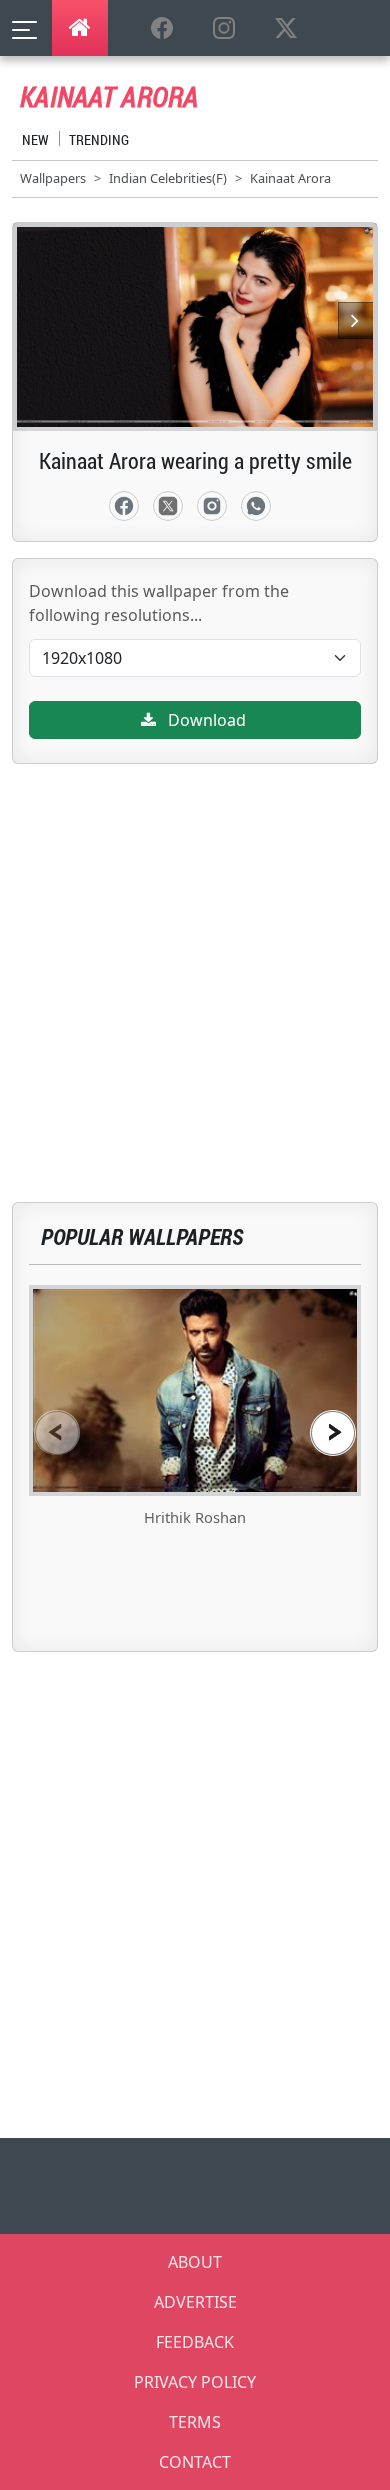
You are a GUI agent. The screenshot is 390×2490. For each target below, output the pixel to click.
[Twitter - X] (168, 506)
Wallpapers (53, 178)
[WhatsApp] (256, 506)
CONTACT (195, 2462)
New (35, 139)
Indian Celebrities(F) (168, 178)
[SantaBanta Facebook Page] (162, 29)
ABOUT (195, 2262)
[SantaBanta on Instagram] (224, 29)
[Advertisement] (195, 959)
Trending (99, 139)
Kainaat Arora (290, 178)
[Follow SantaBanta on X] (286, 29)
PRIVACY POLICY (195, 2382)
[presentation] (57, 1432)
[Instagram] (212, 506)
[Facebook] (124, 506)
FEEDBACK (195, 2342)
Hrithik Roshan (195, 1517)
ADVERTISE (195, 2302)
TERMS (195, 2422)
